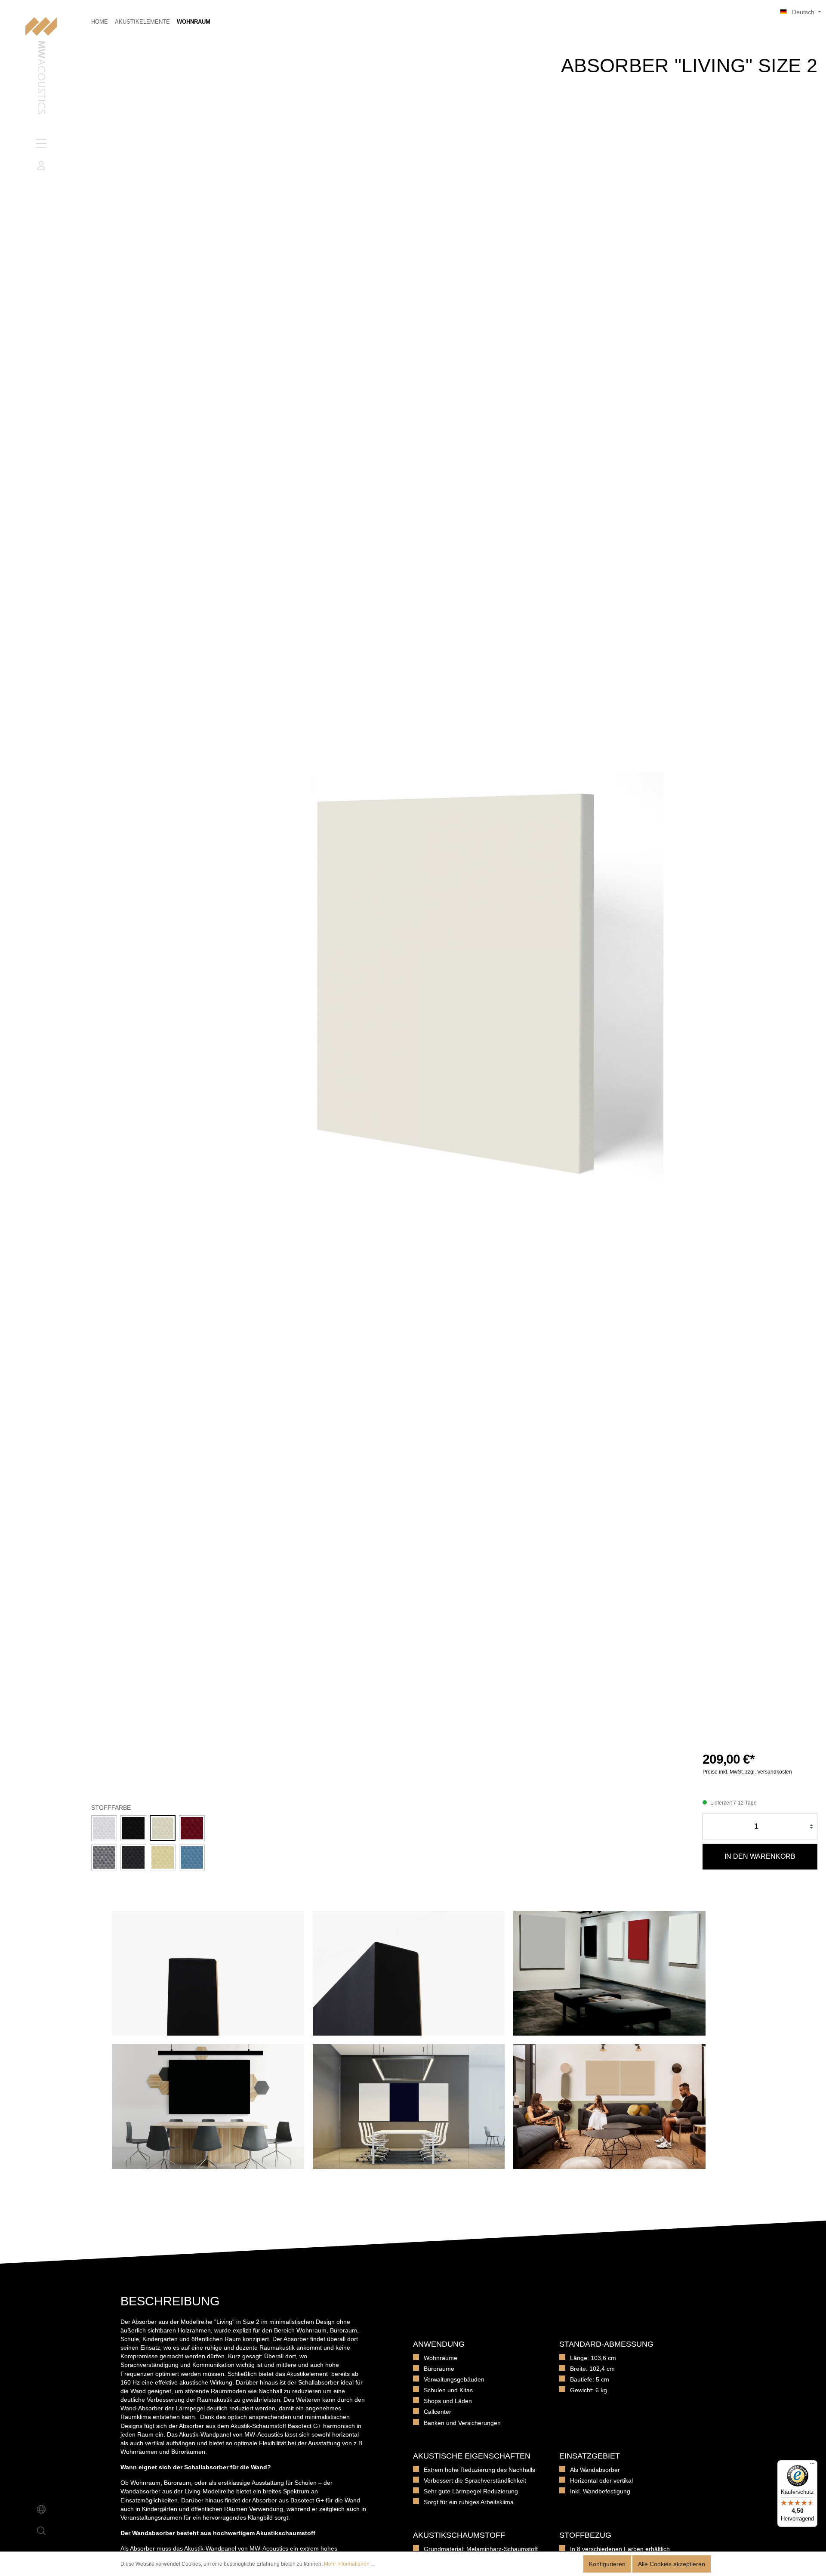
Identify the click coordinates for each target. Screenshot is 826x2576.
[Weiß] (104, 1828)
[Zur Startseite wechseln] (41, 66)
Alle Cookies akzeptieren (672, 2564)
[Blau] (192, 1857)
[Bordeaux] (192, 1828)
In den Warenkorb (760, 1856)
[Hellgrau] (104, 1857)
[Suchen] (41, 2531)
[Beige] (163, 1857)
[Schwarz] (133, 1828)
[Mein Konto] (41, 165)
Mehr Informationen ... (349, 2564)
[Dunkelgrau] (133, 1857)
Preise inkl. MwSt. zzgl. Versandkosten (747, 1772)
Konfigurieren (607, 2564)
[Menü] (41, 144)
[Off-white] (163, 1828)
